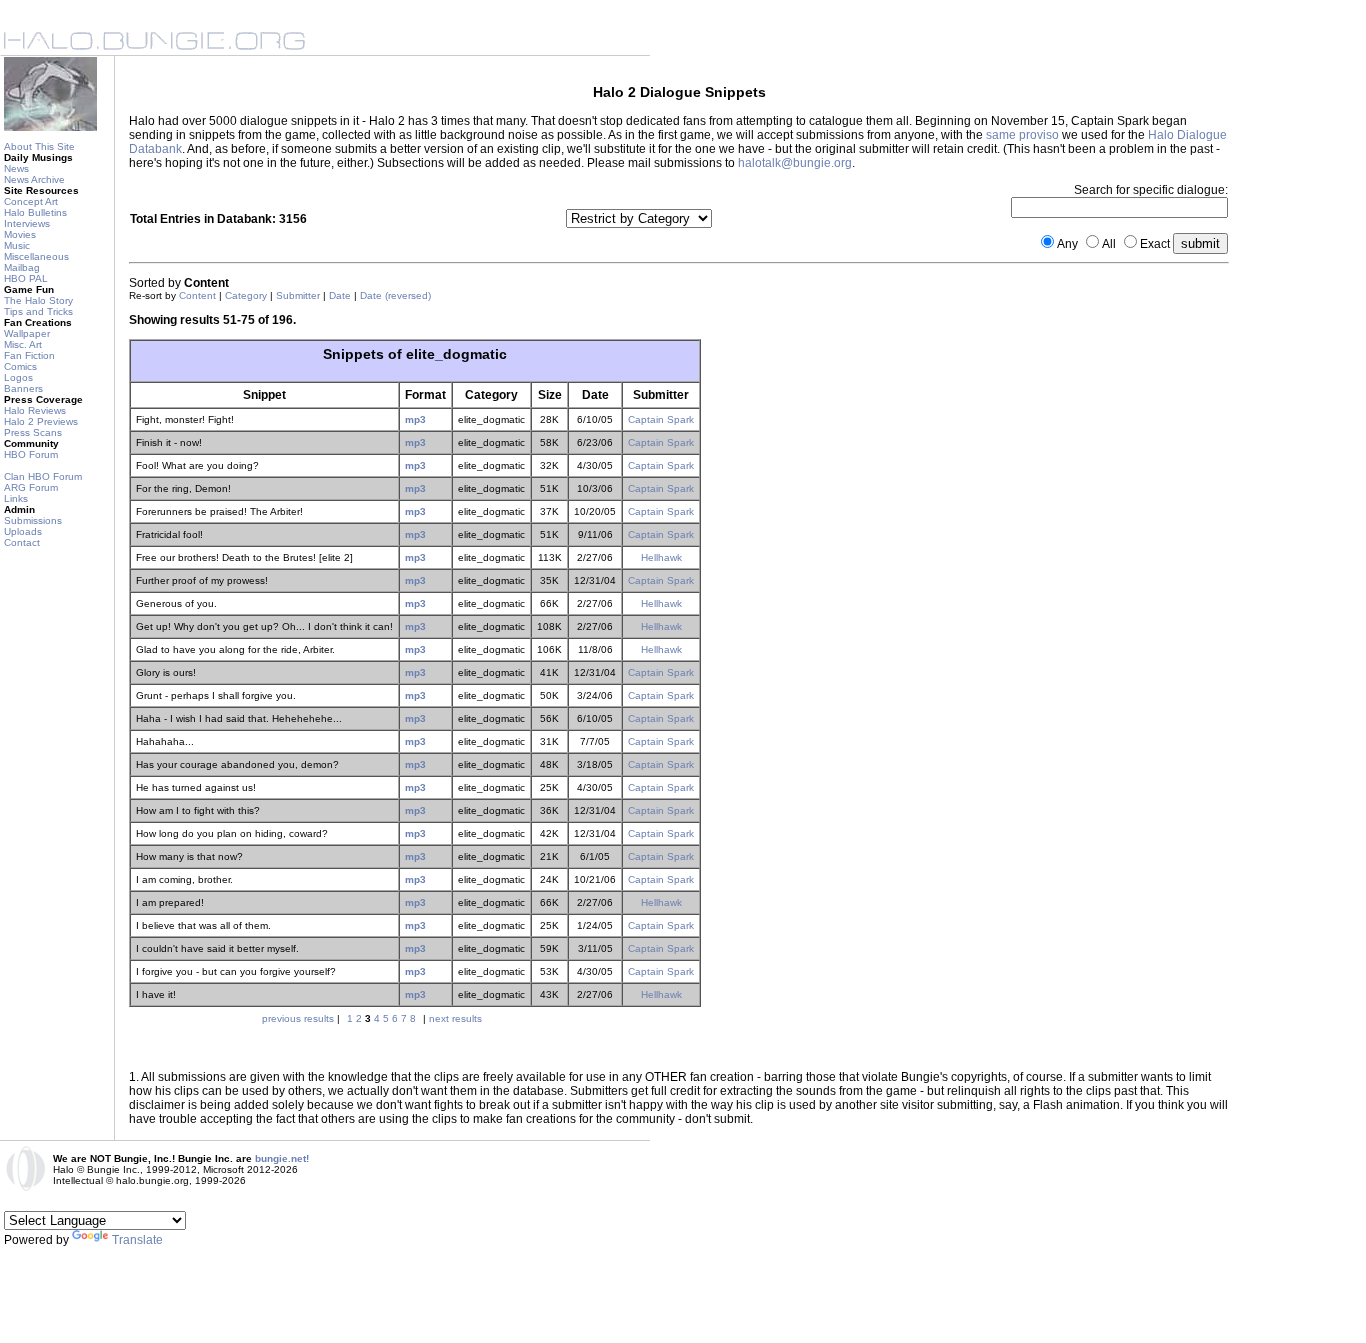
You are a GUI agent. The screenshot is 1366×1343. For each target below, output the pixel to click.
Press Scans (33, 432)
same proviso (1022, 135)
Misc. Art (23, 344)
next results (455, 1018)
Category (246, 295)
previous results (298, 1018)
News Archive (34, 179)
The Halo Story (38, 300)
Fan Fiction (29, 355)
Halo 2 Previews (41, 421)
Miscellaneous (36, 256)
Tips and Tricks (38, 311)
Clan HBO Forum (43, 476)
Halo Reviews (35, 410)
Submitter (298, 295)
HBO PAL (26, 278)
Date (340, 295)
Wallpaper (27, 333)
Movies (20, 234)
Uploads (23, 531)
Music (17, 245)
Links (16, 498)
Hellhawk (661, 557)
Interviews (27, 223)
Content (197, 295)
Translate (137, 1240)
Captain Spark (661, 419)
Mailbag (22, 267)
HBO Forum (31, 454)
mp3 (415, 419)
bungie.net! (282, 1158)
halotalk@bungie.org (795, 163)
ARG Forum (31, 487)
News (16, 168)
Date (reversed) (395, 295)
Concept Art (31, 201)
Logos (18, 377)
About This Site (39, 146)
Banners (23, 388)
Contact (22, 542)
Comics (20, 366)
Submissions (33, 520)
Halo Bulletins (35, 212)
